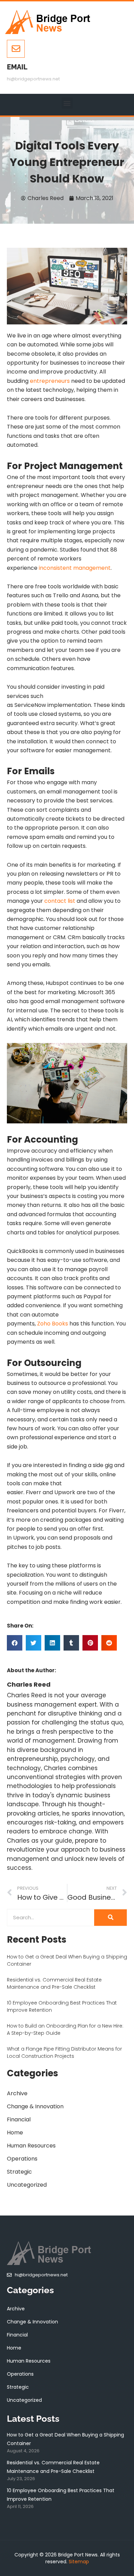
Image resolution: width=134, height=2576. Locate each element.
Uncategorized (27, 2185)
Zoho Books (53, 1324)
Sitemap (79, 2562)
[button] (67, 103)
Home (15, 2133)
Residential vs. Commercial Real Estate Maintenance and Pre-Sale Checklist (54, 1983)
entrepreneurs (50, 381)
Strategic (19, 2172)
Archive (17, 2093)
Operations (22, 2159)
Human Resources (31, 2146)
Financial (19, 2119)
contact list (60, 901)
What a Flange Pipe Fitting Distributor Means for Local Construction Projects (64, 2052)
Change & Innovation (35, 2106)
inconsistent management (75, 568)
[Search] (110, 1918)
